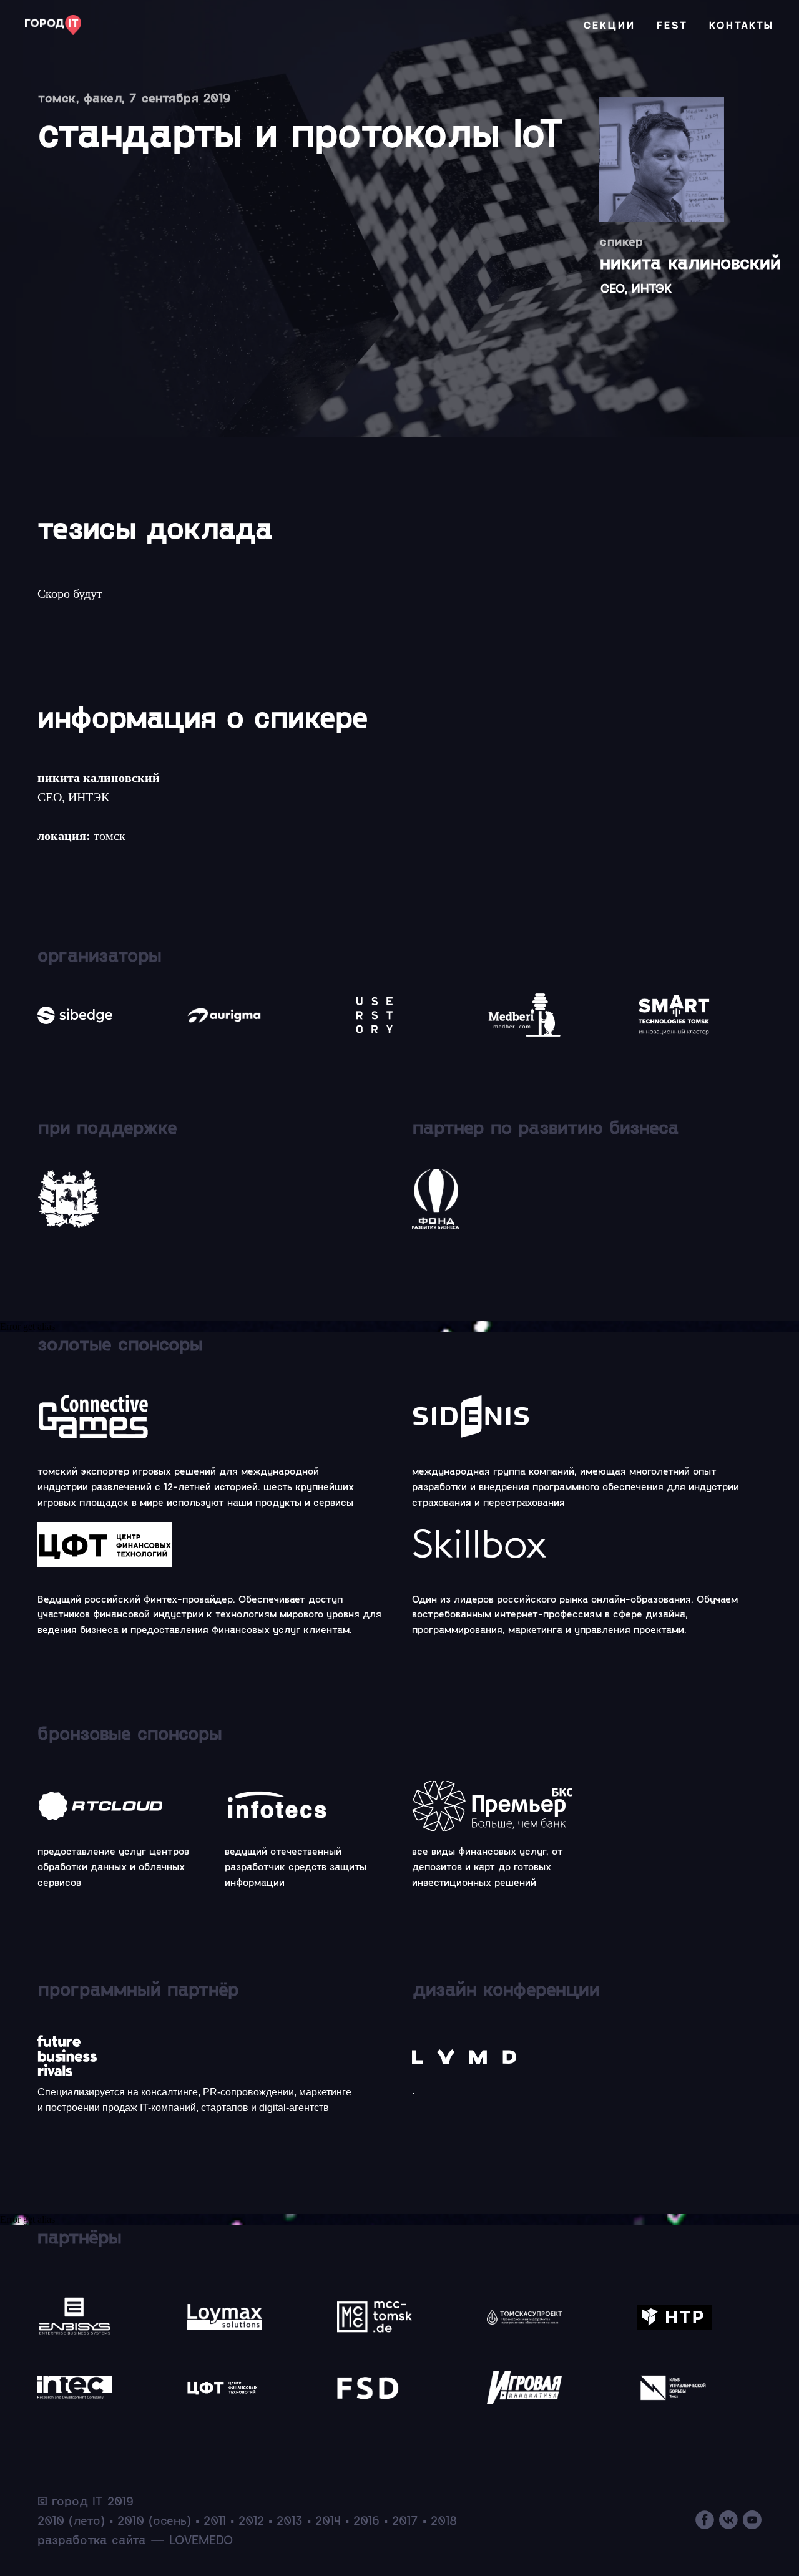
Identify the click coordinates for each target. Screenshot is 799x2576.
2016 (366, 2520)
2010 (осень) (154, 2520)
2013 (290, 2520)
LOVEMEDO (201, 2539)
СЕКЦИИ (610, 25)
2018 (444, 2520)
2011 (215, 2520)
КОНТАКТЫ (742, 25)
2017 (405, 2520)
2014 (328, 2520)
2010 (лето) (71, 2520)
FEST (672, 25)
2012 (251, 2520)
